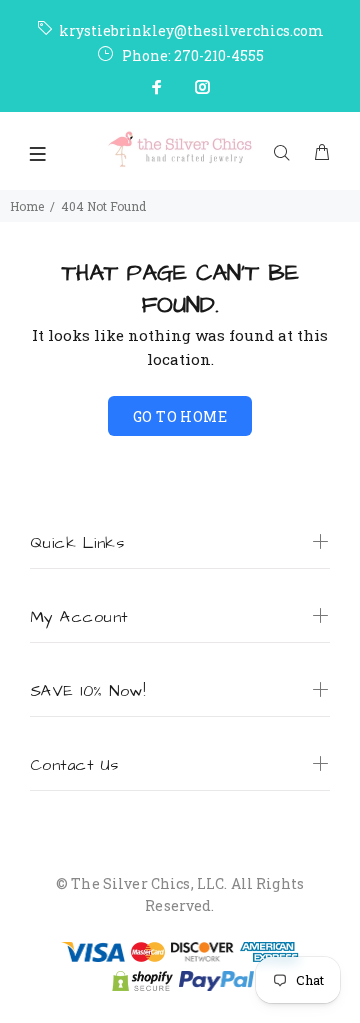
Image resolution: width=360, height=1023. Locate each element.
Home (27, 206)
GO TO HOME (180, 416)
